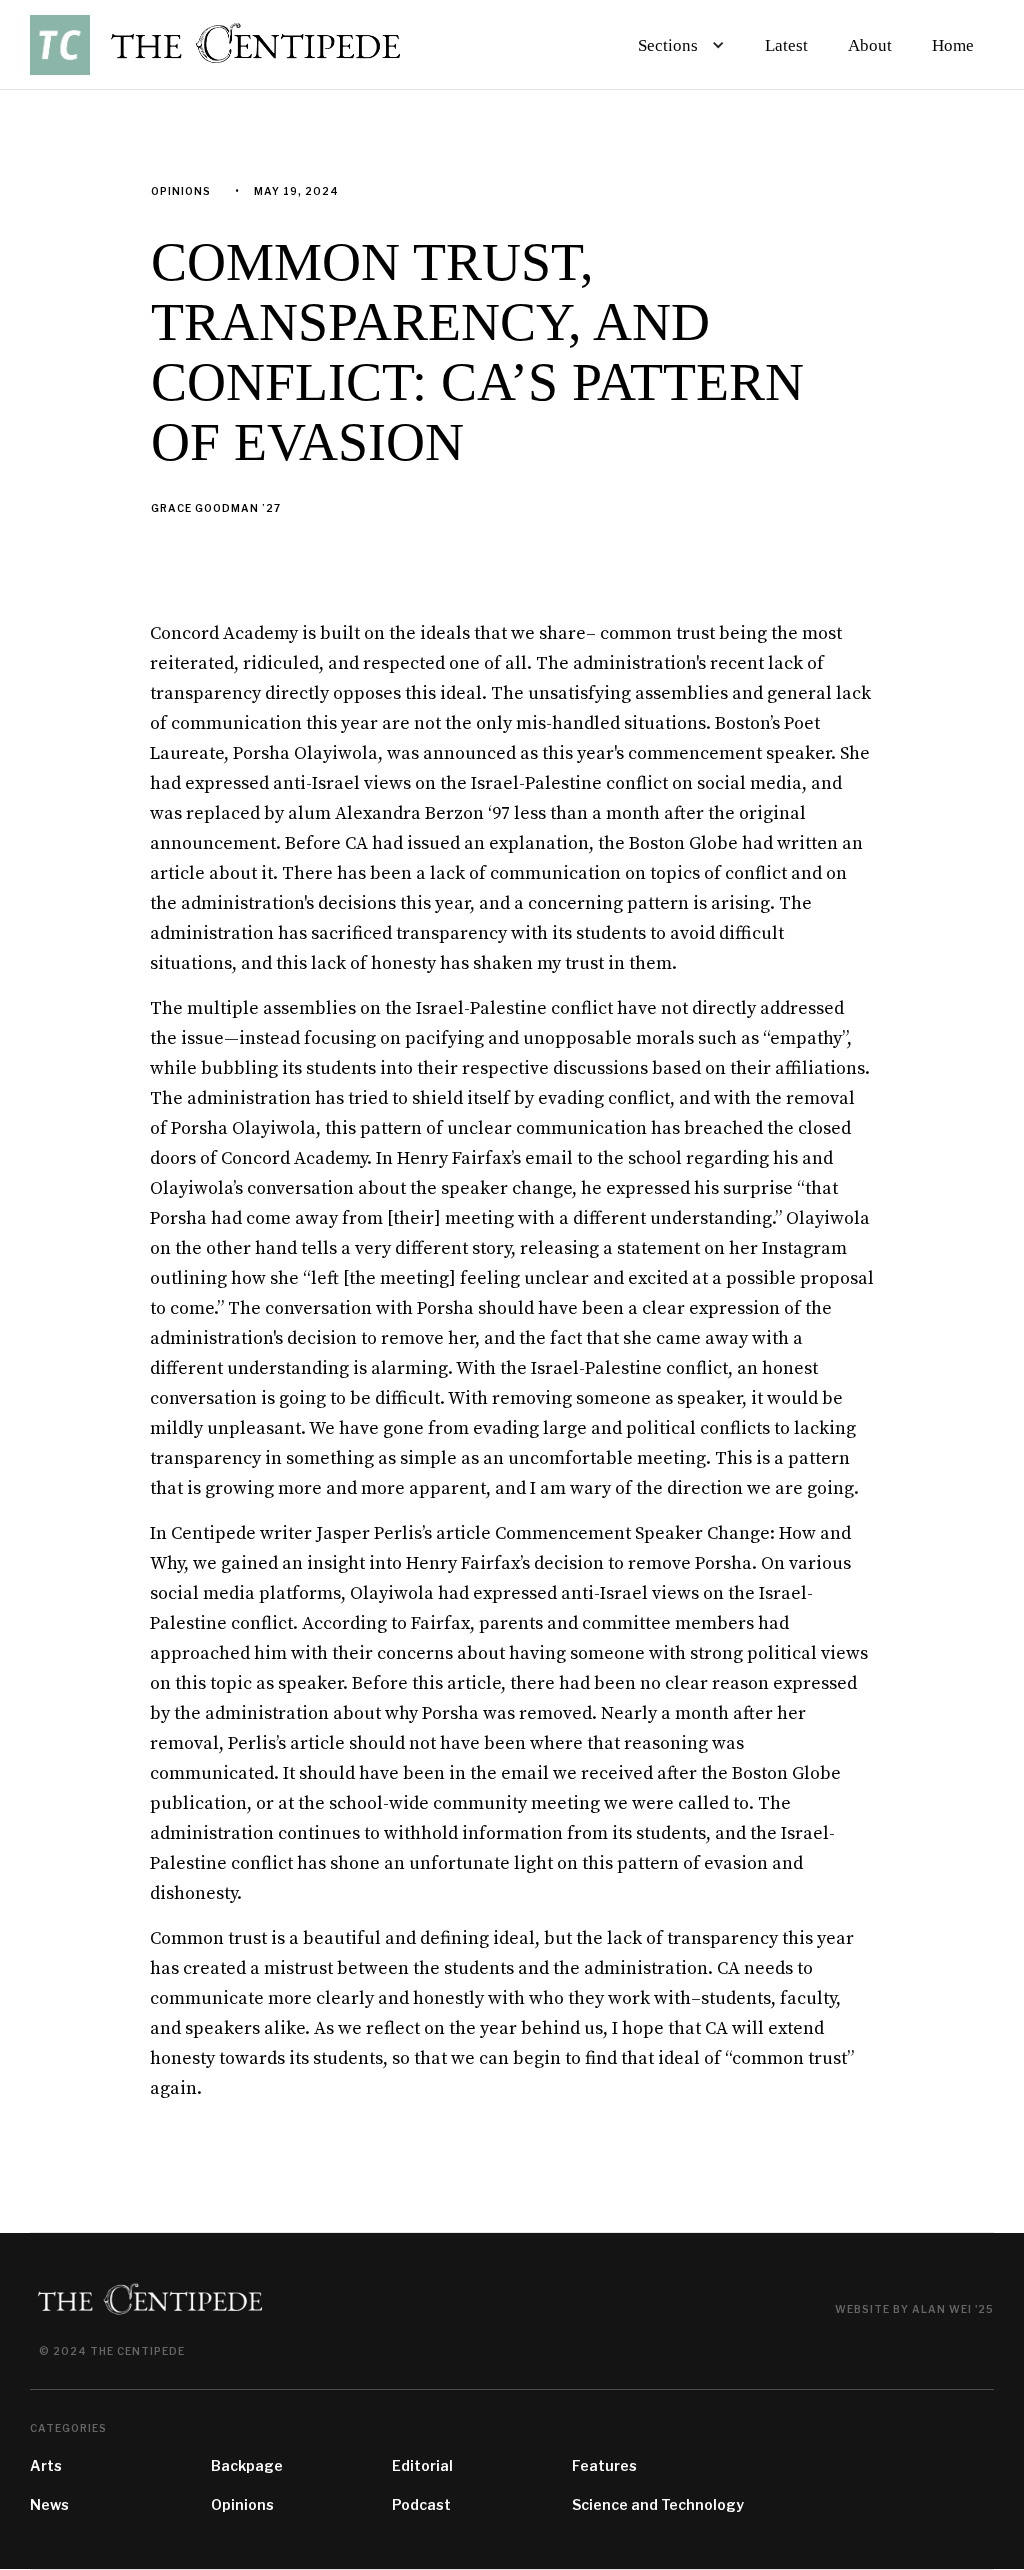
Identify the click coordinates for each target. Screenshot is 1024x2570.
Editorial (422, 2465)
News (49, 2504)
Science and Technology (658, 2504)
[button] (677, 45)
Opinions (242, 2504)
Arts (46, 2465)
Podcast (421, 2504)
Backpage (247, 2465)
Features (604, 2465)
